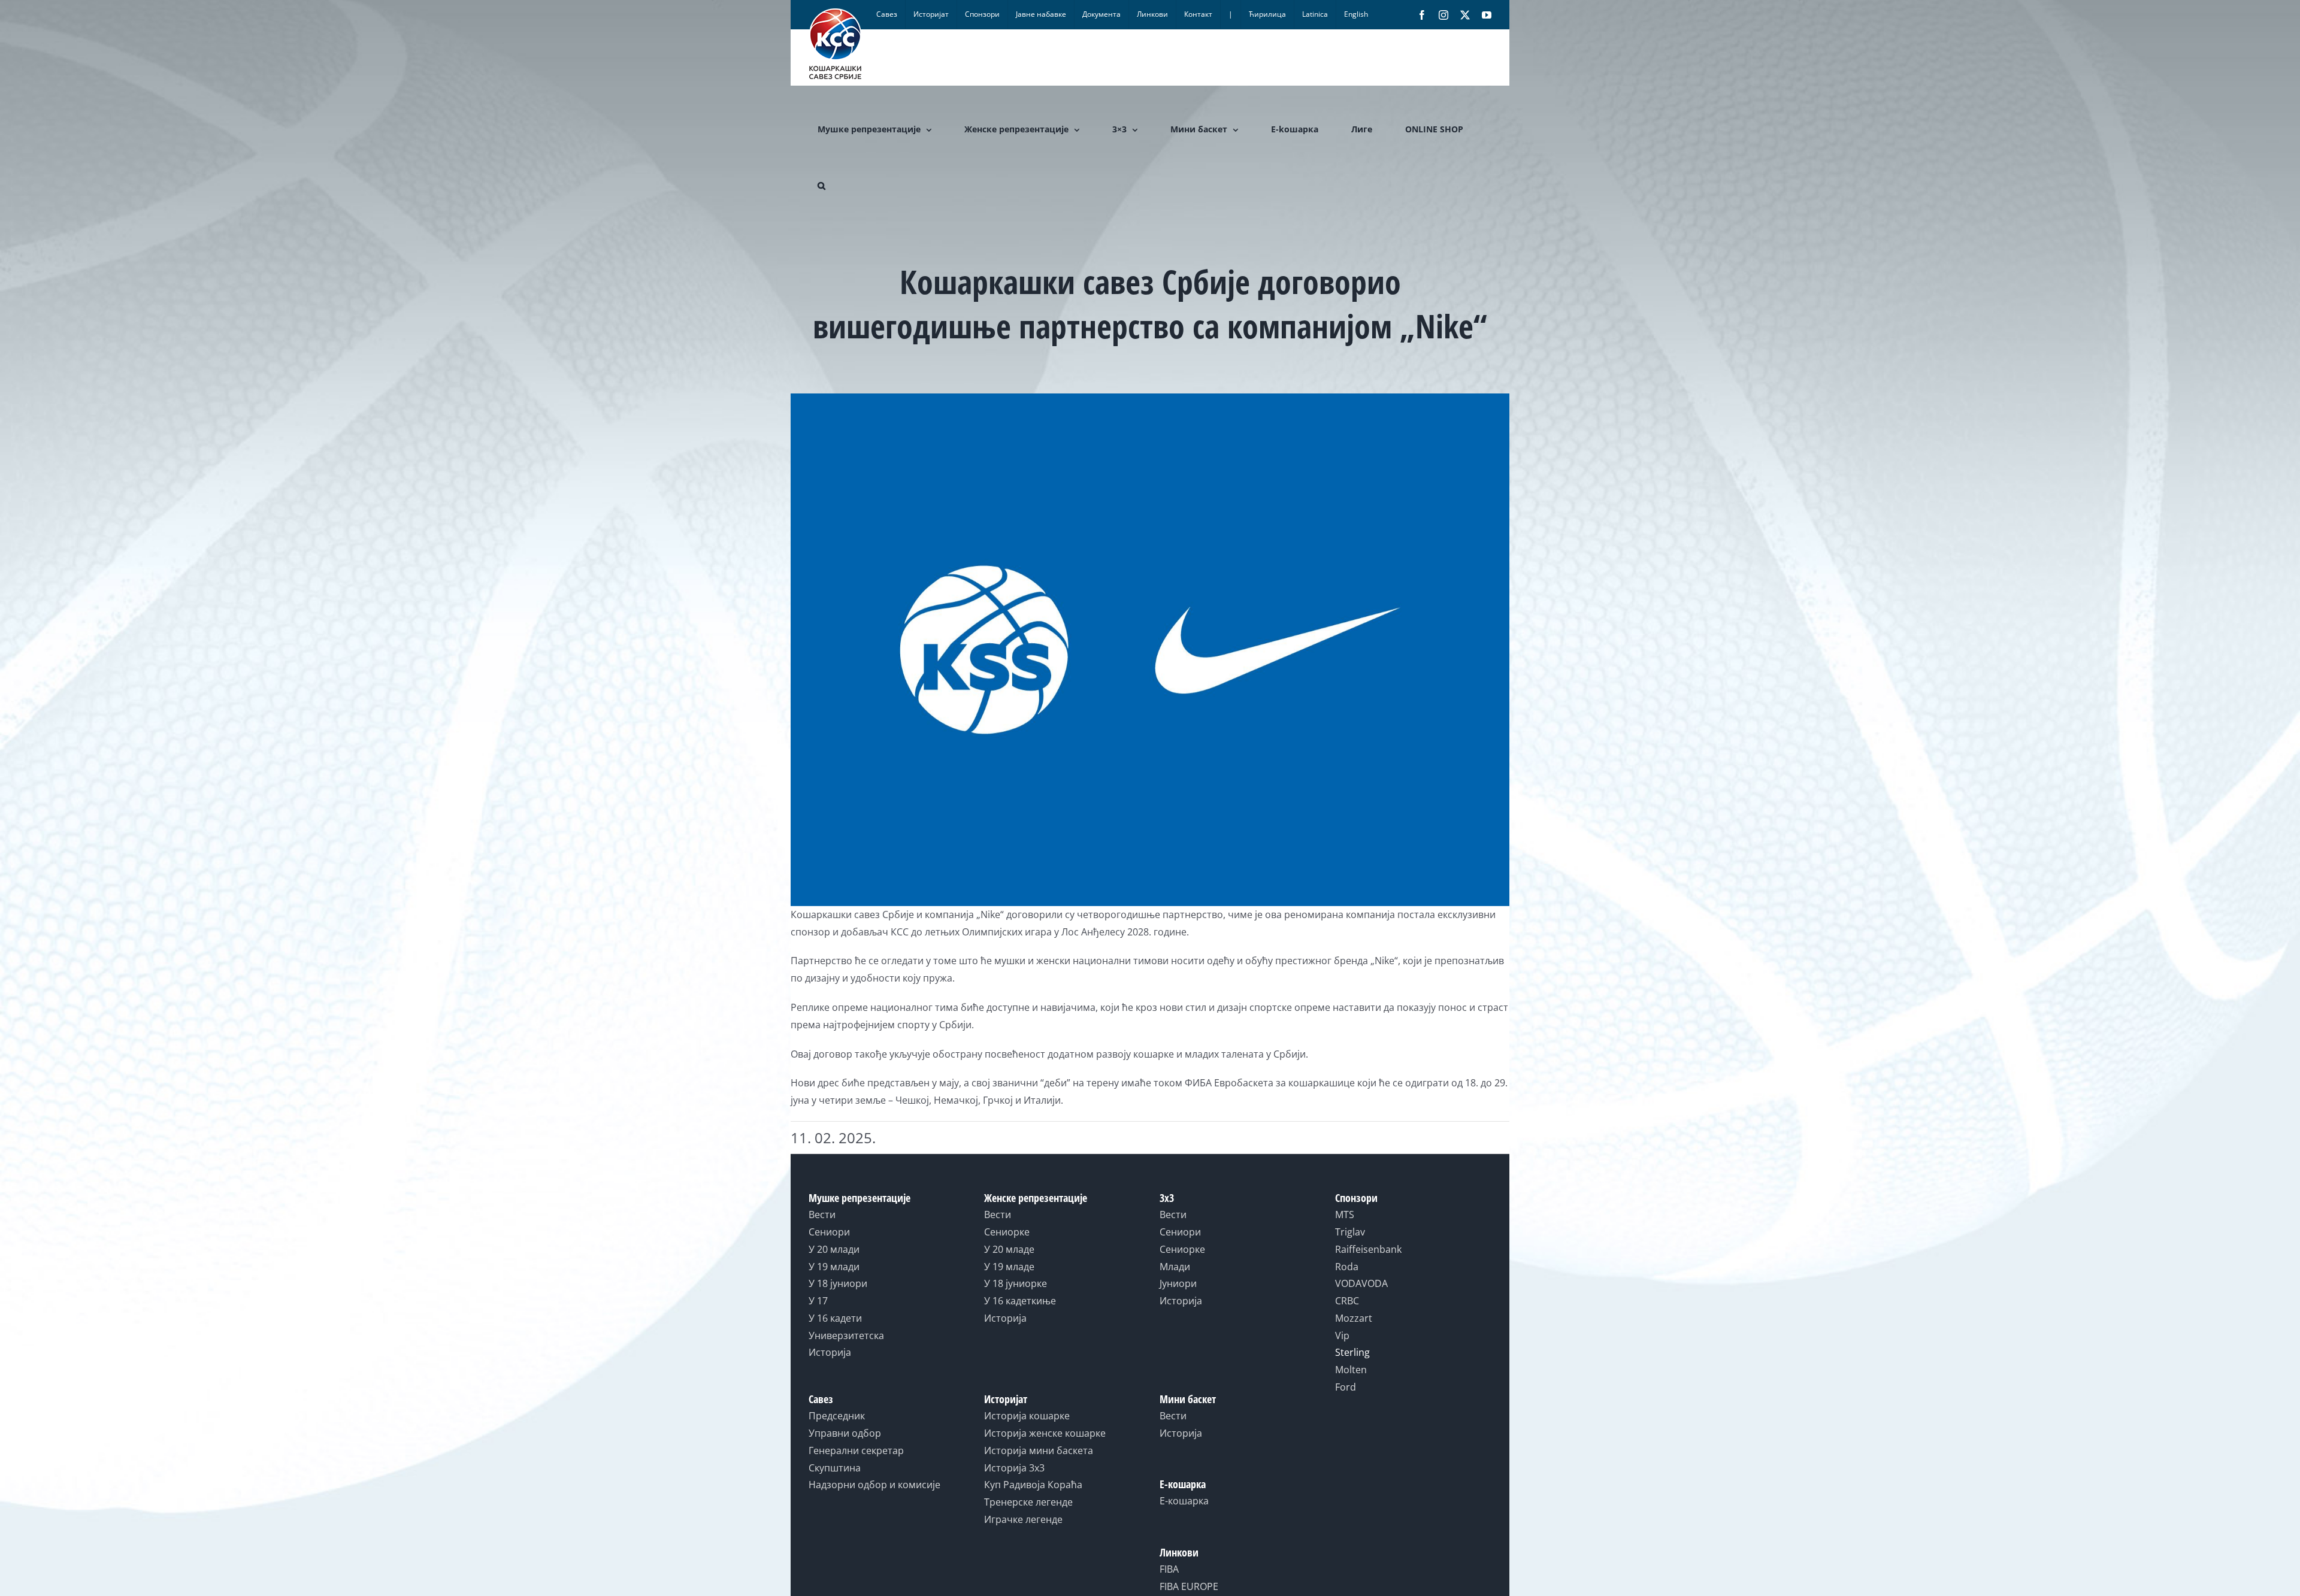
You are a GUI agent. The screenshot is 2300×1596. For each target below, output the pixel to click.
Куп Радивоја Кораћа (1033, 1485)
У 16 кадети (835, 1318)
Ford (1346, 1387)
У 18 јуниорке (1016, 1283)
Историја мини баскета (1039, 1450)
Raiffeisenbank (1368, 1249)
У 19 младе (1009, 1267)
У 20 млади (834, 1249)
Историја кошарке (1027, 1416)
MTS (1345, 1215)
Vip (1342, 1335)
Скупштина (835, 1468)
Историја (830, 1352)
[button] (821, 186)
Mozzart (1354, 1318)
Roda (1347, 1267)
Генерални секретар (856, 1450)
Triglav (1350, 1232)
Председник (837, 1416)
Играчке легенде (1023, 1519)
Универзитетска (846, 1335)
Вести (822, 1215)
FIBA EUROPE (1189, 1586)
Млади (1175, 1267)
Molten (1351, 1370)
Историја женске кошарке (1045, 1433)
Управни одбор (845, 1433)
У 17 (818, 1301)
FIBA (1169, 1569)
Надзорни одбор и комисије (874, 1485)
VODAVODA (1361, 1283)
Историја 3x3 (1014, 1468)
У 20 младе (1009, 1249)
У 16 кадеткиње (1020, 1301)
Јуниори (1178, 1283)
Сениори (829, 1232)
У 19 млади (834, 1267)
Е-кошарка (1184, 1501)
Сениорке (1007, 1232)
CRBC (1347, 1301)
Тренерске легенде (1028, 1502)
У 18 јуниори (838, 1283)
